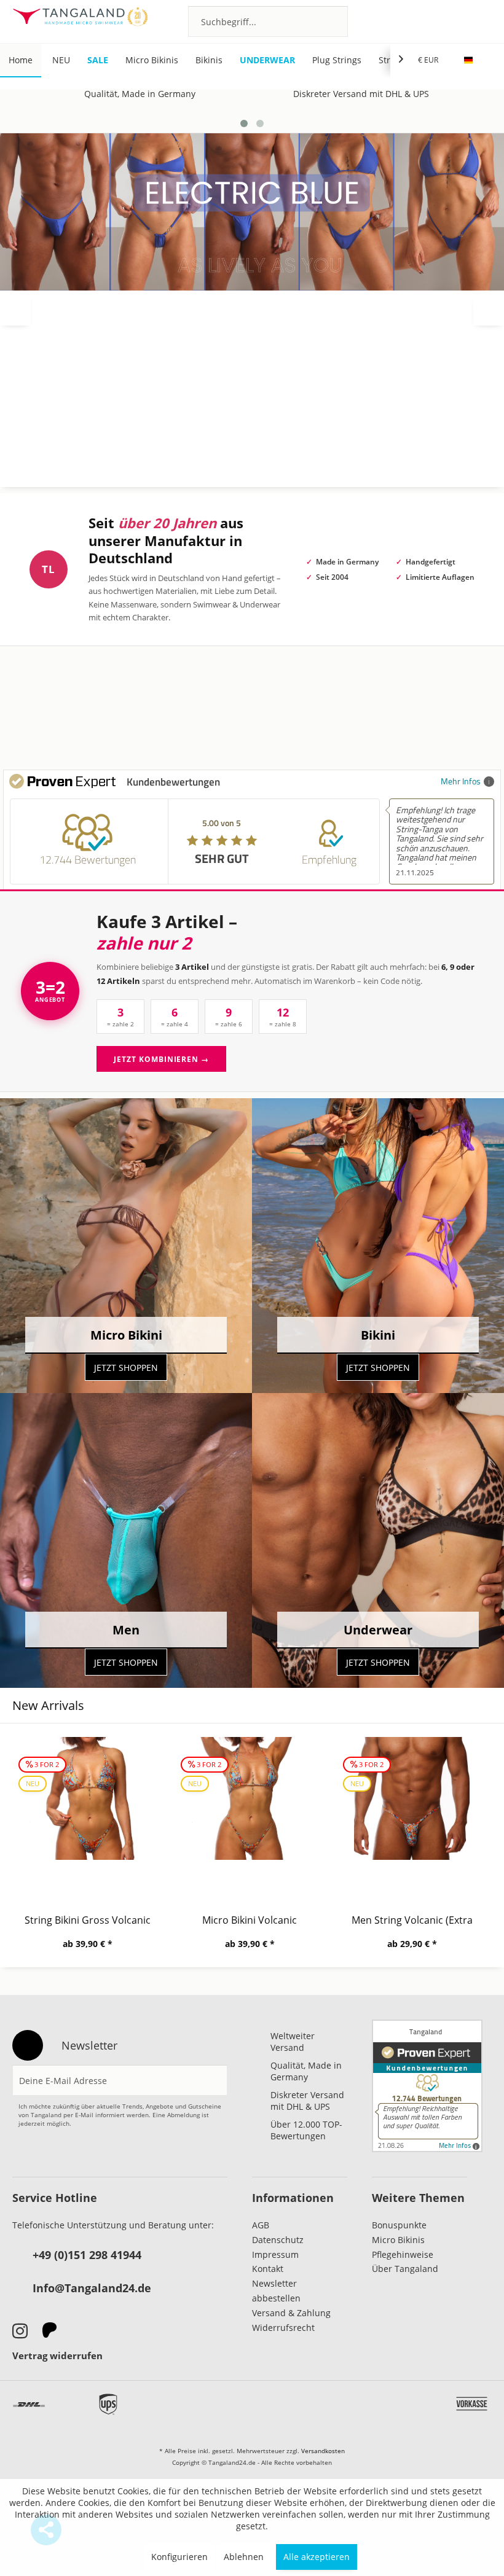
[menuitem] (268, 21)
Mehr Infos (461, 781)
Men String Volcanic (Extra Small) (250, 1920)
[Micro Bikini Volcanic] (87, 1814)
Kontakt (268, 2269)
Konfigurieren (179, 2557)
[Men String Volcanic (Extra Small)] (250, 1814)
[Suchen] (335, 21)
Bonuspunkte (399, 2225)
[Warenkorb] (477, 21)
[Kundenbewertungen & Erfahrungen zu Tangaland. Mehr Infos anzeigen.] (427, 2086)
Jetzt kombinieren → (161, 1059)
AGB (261, 2225)
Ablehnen (244, 2557)
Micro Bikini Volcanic (87, 1920)
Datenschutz (278, 2240)
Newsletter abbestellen (276, 2291)
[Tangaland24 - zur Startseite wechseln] (80, 21)
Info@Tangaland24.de (92, 2288)
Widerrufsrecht (283, 2328)
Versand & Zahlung (291, 2313)
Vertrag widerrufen (57, 2355)
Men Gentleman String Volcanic (412, 1920)
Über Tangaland (405, 2269)
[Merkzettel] (410, 21)
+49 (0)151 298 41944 (87, 2255)
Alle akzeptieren (317, 2557)
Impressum (275, 2254)
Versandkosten (323, 2451)
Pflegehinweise (403, 2254)
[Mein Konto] (443, 21)
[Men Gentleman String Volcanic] (412, 1814)
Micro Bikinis (398, 2240)
